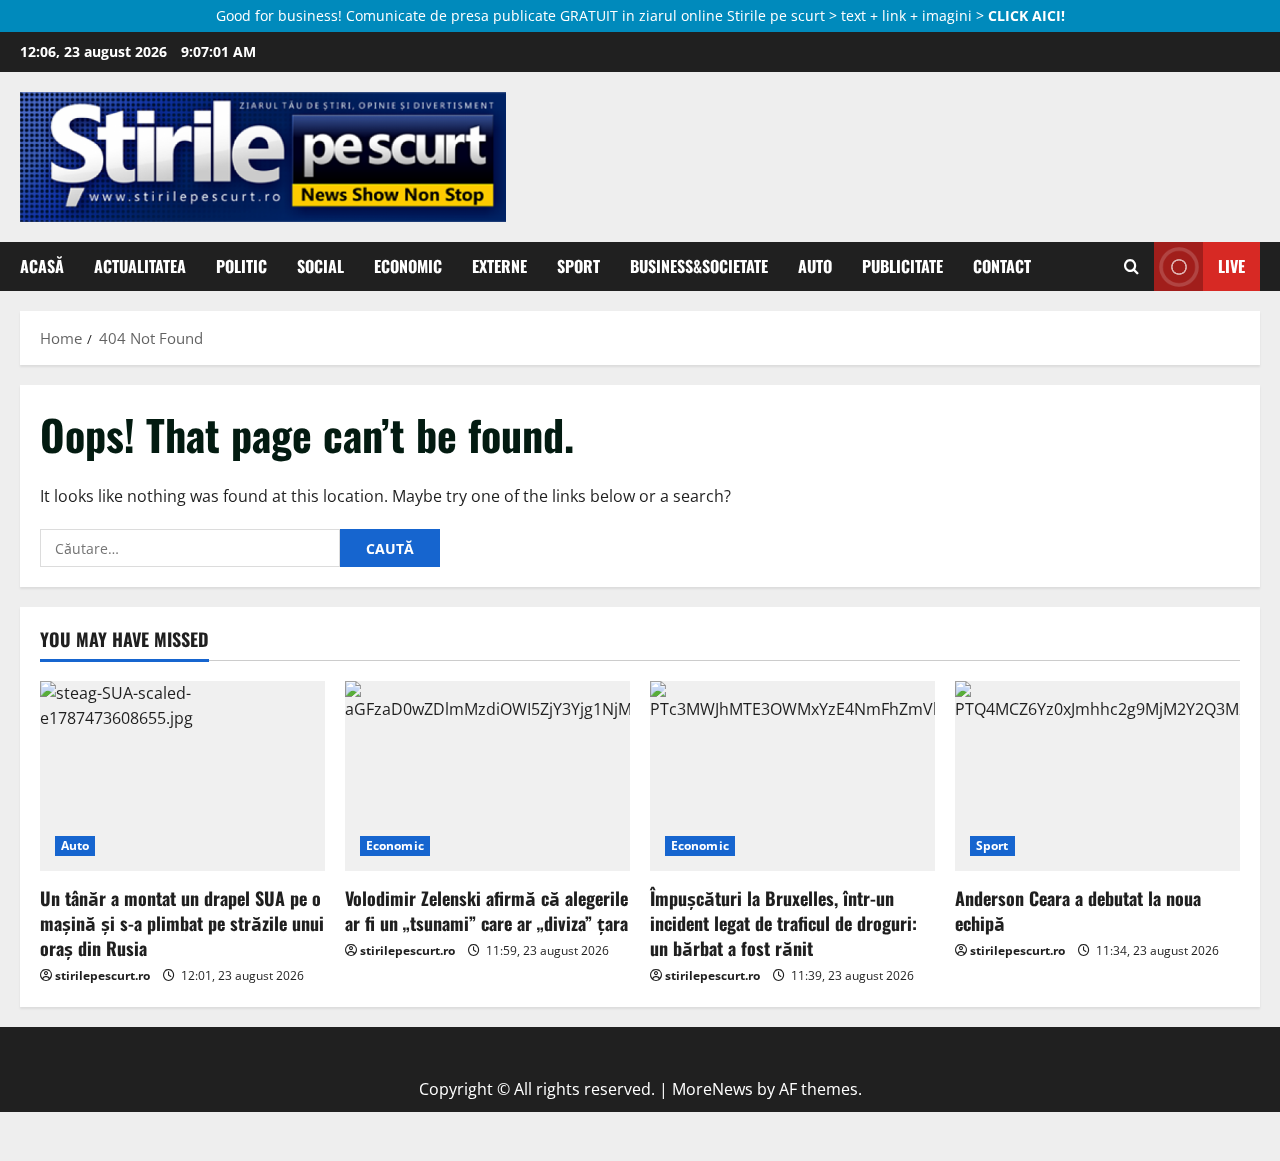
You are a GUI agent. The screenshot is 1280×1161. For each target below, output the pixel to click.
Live (1231, 266)
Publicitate (902, 266)
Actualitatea (140, 266)
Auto (815, 266)
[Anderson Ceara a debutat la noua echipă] (1097, 776)
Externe (499, 266)
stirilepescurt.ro (102, 975)
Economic (408, 266)
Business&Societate (699, 266)
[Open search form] (1131, 266)
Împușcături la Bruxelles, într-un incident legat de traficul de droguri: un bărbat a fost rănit (783, 923)
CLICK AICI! (1026, 15)
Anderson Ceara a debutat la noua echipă (1078, 910)
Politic (241, 266)
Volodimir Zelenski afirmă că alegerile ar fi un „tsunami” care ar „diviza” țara (486, 910)
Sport (578, 266)
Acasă (42, 266)
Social (320, 266)
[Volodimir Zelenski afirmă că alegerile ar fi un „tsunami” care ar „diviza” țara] (487, 776)
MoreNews (712, 1089)
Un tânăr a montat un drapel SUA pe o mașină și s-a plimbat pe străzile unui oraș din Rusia (182, 923)
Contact (1002, 266)
